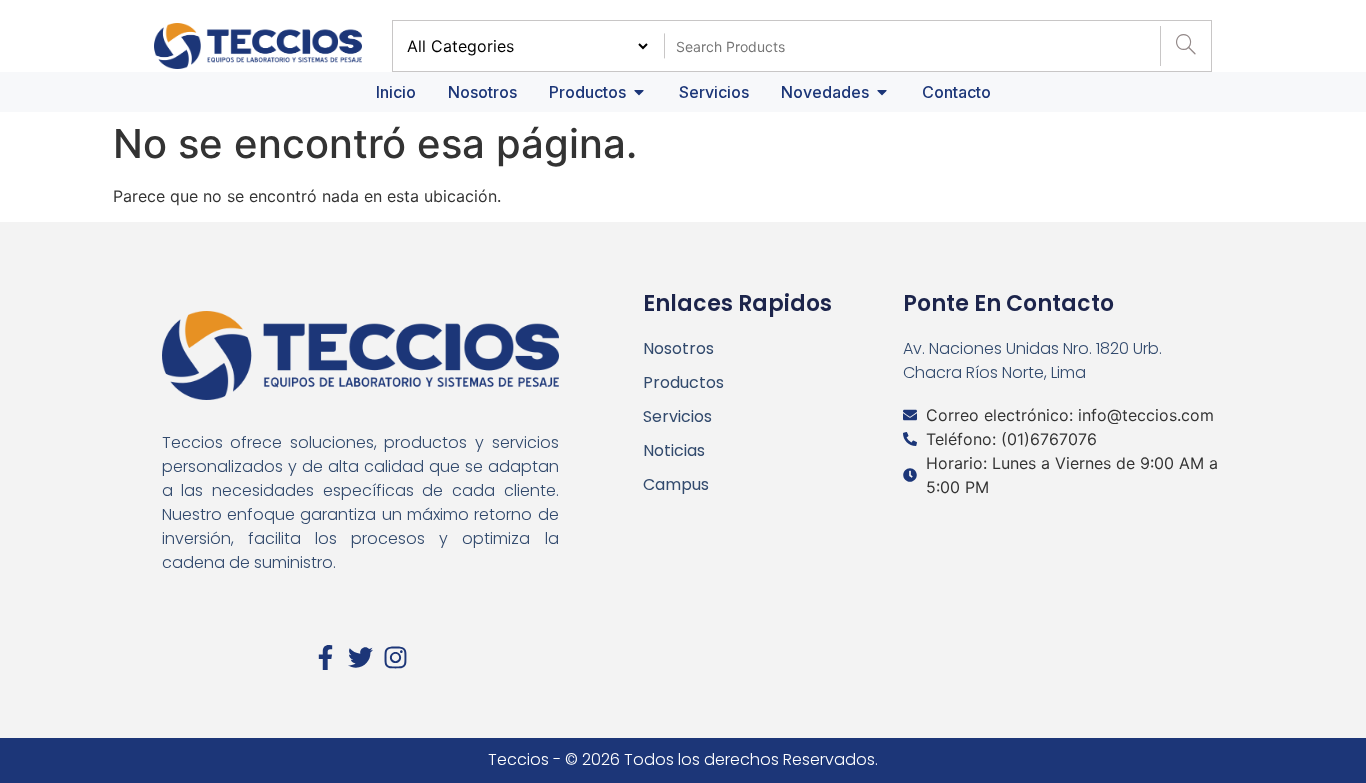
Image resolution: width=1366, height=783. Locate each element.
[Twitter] (360, 657)
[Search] (1185, 46)
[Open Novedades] (882, 92)
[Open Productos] (639, 92)
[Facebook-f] (325, 657)
